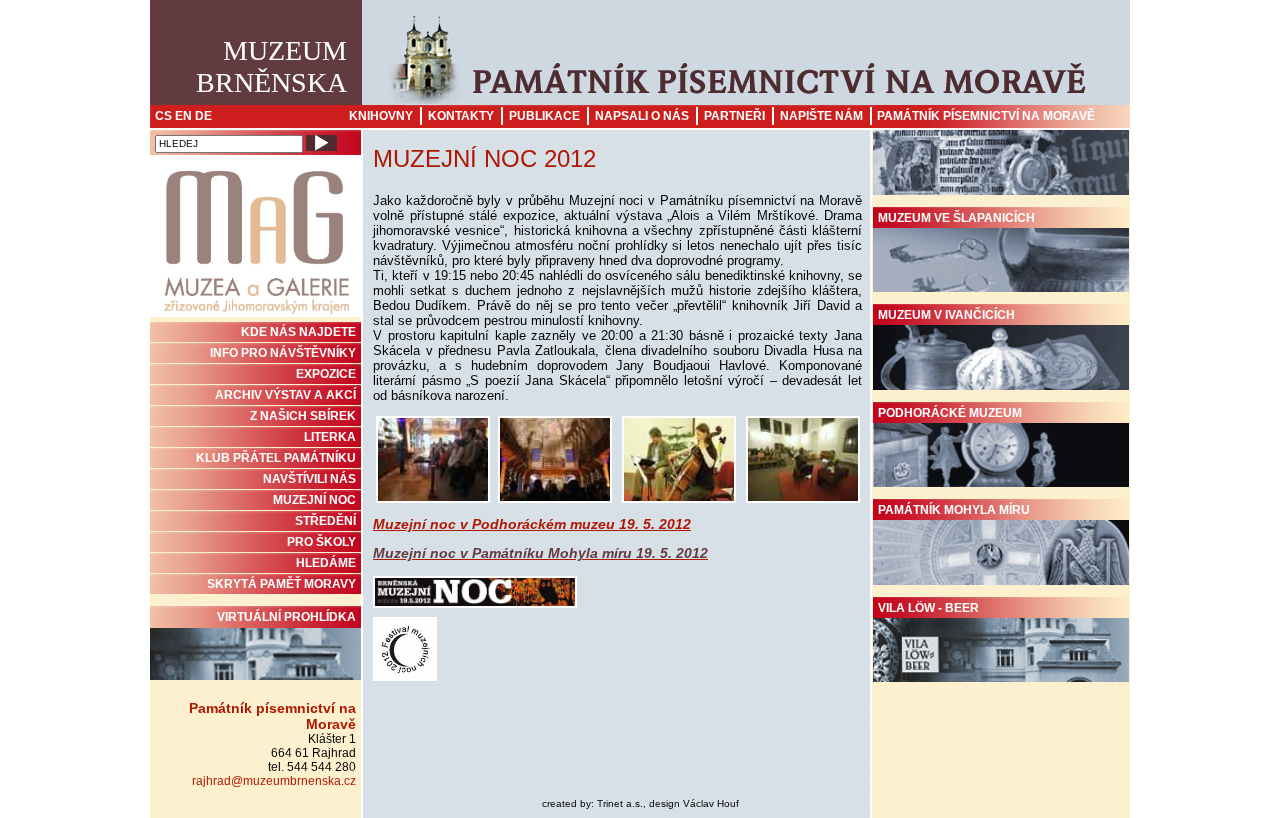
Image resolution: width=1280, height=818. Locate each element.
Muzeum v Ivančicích (946, 315)
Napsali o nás (642, 116)
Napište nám (821, 116)
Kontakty (461, 116)
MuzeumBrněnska (271, 66)
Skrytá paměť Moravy (281, 584)
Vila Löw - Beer (928, 608)
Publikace (544, 116)
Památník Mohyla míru (954, 510)
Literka (330, 437)
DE (203, 116)
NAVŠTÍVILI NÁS (309, 479)
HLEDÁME (326, 563)
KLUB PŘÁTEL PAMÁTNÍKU (276, 458)
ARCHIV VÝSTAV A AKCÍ (285, 395)
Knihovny (381, 116)
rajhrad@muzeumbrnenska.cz (274, 781)
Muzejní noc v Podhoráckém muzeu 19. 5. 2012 (532, 524)
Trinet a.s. (620, 803)
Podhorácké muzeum (950, 413)
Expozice (326, 374)
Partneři (734, 116)
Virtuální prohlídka (286, 617)
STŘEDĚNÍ (325, 521)
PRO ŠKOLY (321, 542)
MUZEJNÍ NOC (314, 500)
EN (183, 116)
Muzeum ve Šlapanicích (956, 218)
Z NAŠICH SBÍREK (303, 416)
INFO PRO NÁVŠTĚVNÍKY (283, 353)
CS (163, 116)
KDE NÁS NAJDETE (298, 332)
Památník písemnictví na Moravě (986, 116)
